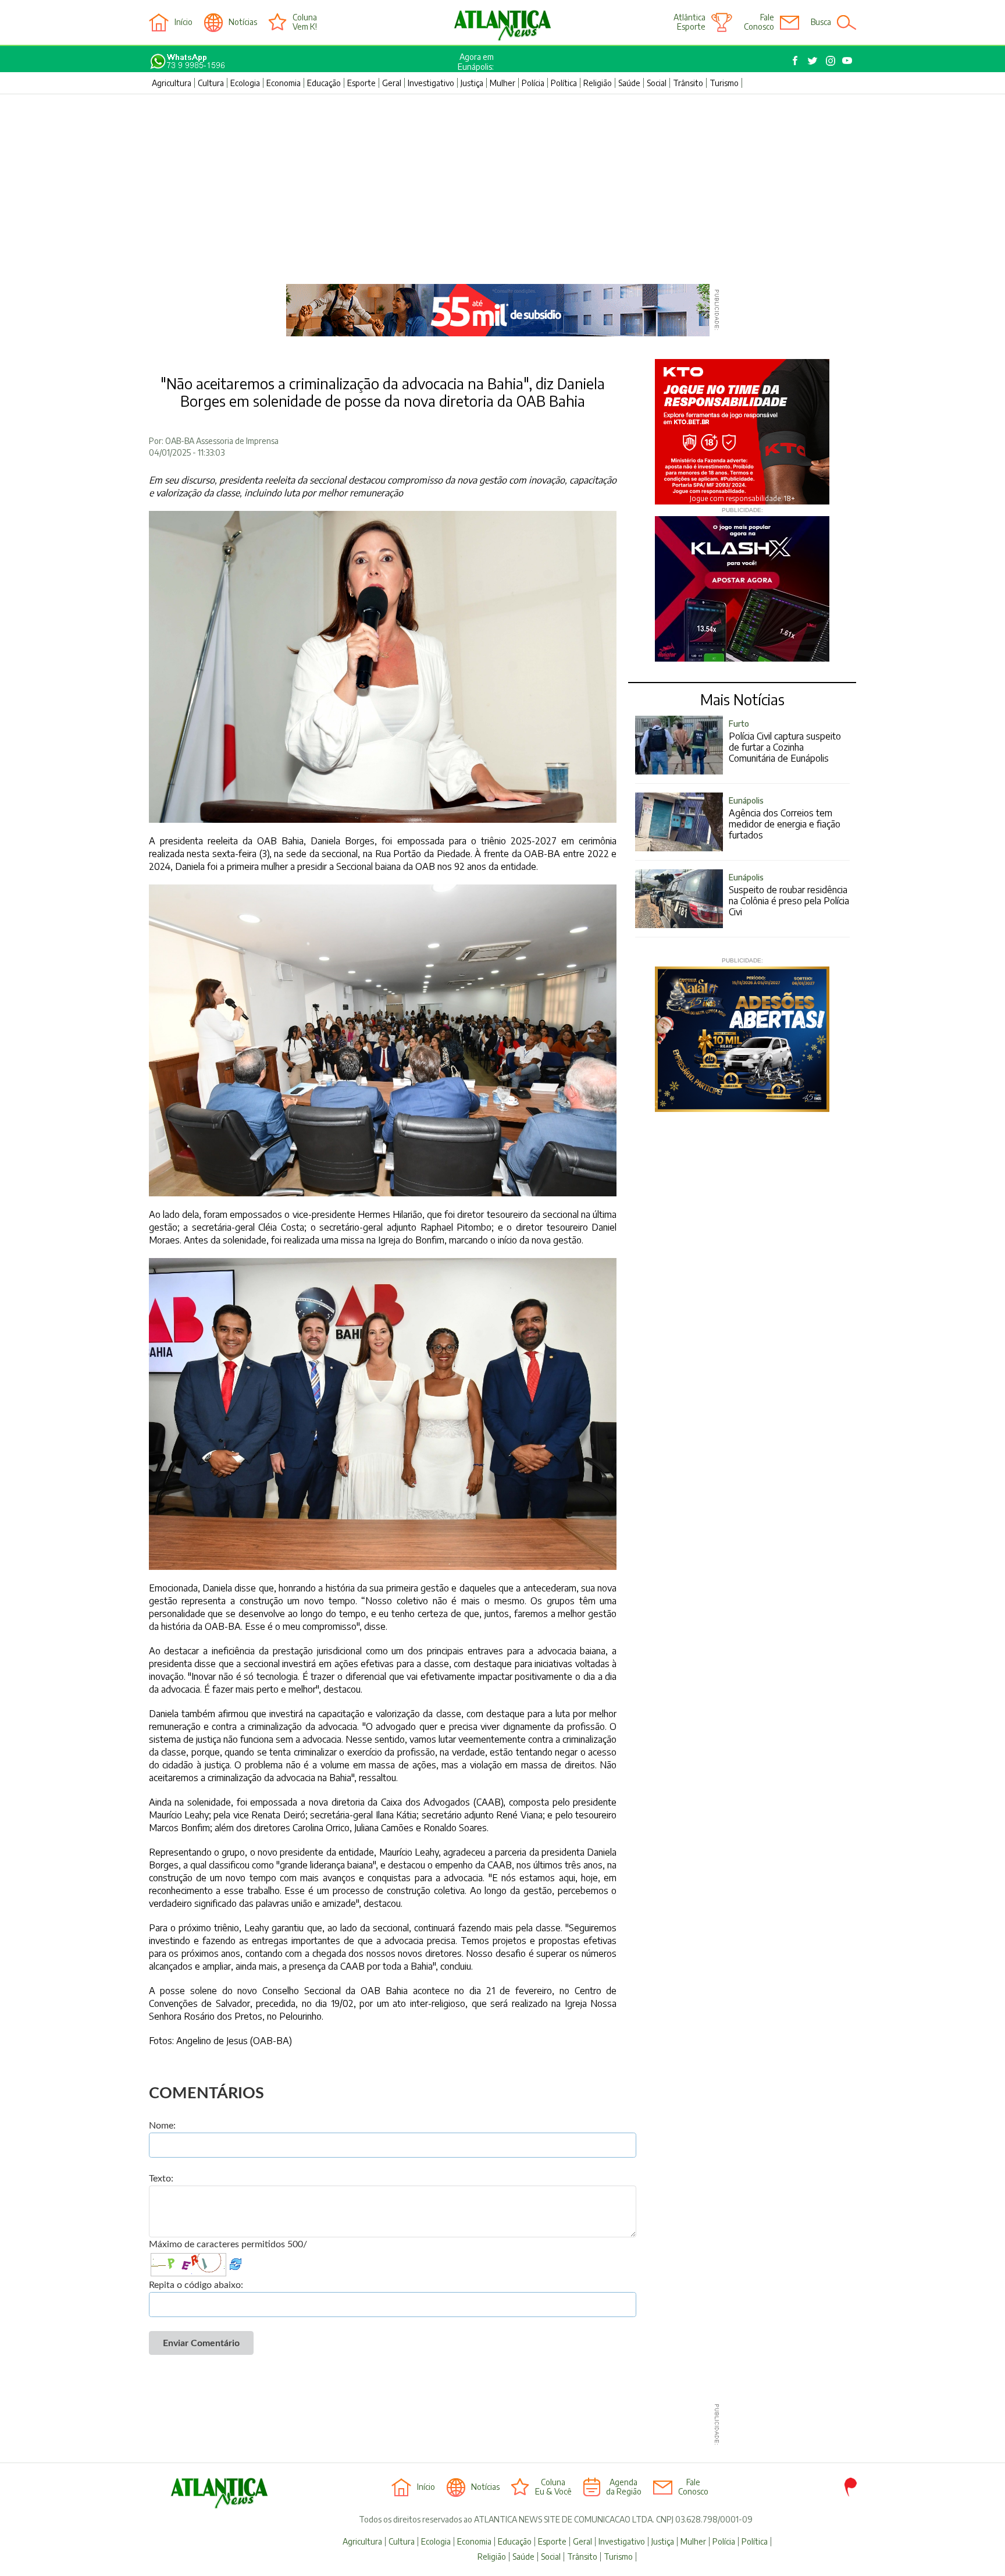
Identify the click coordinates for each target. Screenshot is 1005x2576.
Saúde (629, 83)
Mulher (502, 83)
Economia (284, 83)
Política (564, 83)
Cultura (211, 83)
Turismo (724, 83)
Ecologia (245, 83)
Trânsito (688, 83)
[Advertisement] (502, 182)
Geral (392, 83)
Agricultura (172, 83)
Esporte (361, 83)
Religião (598, 83)
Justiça (472, 83)
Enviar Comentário (201, 2343)
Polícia (533, 83)
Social (657, 83)
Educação (324, 83)
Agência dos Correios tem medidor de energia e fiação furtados (785, 818)
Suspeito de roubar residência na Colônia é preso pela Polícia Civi (789, 895)
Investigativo (431, 83)
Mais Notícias (742, 699)
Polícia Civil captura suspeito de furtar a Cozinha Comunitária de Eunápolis (785, 741)
